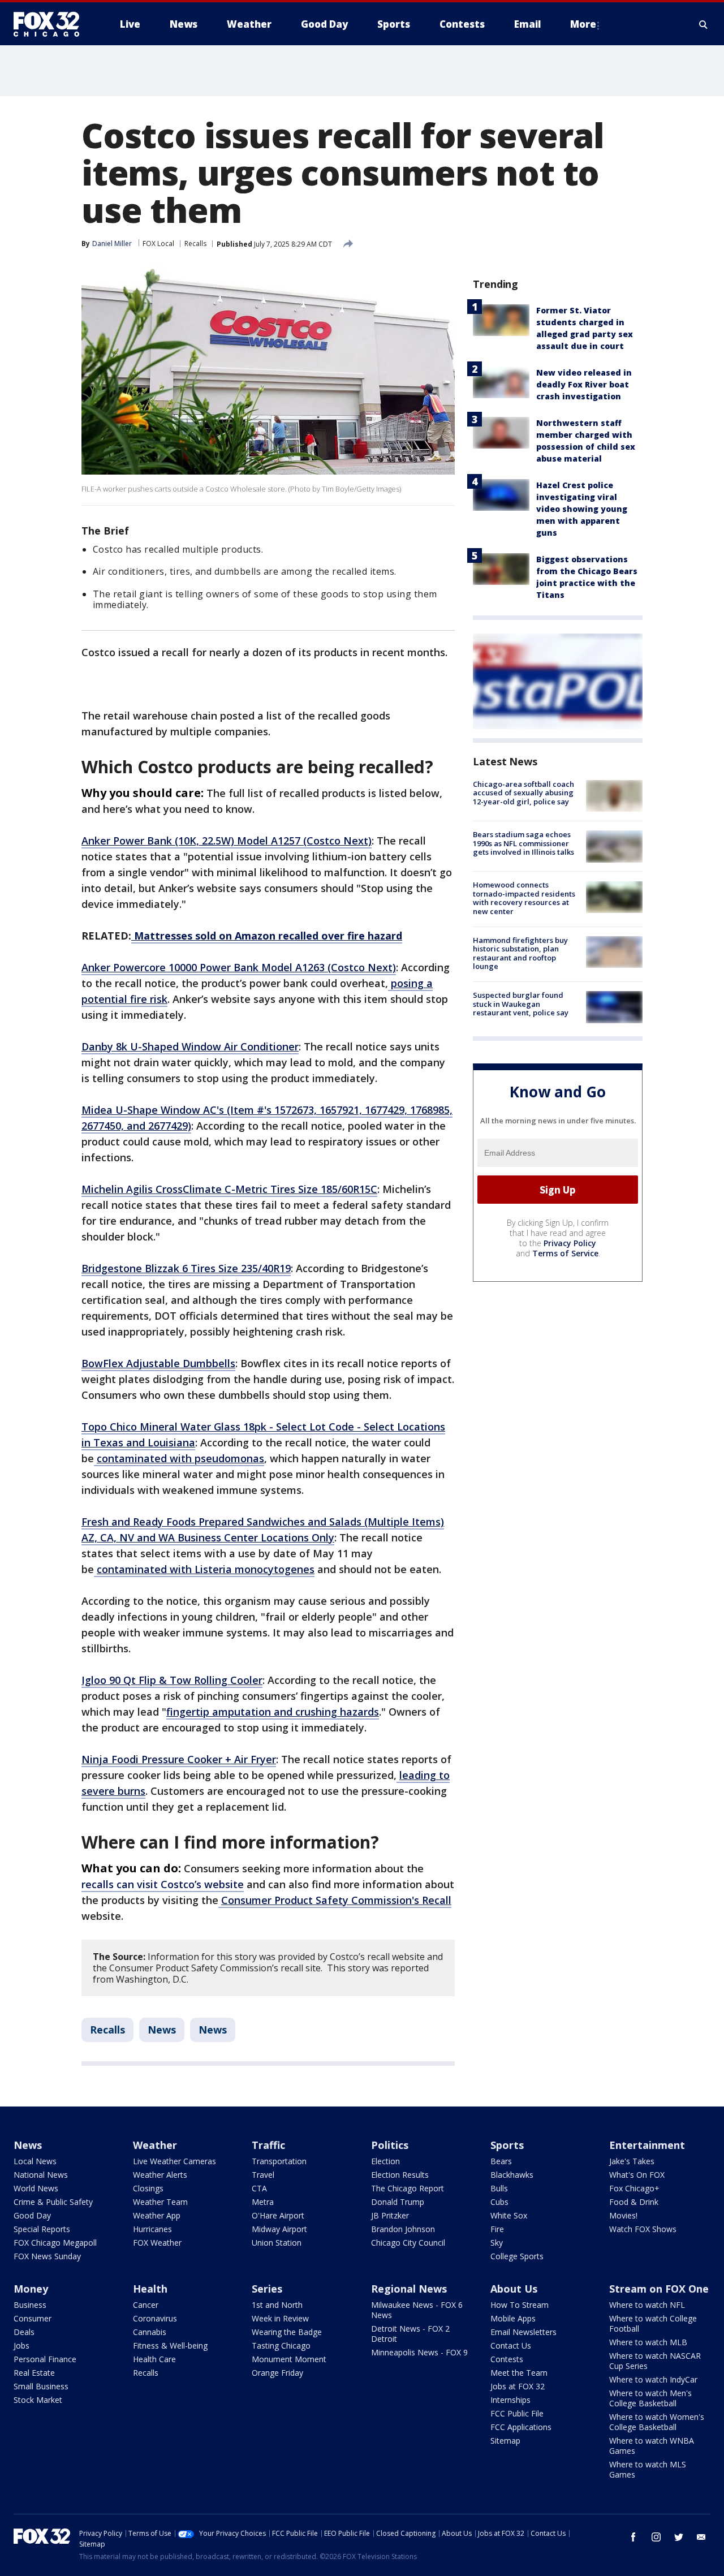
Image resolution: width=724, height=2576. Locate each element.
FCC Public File (517, 2413)
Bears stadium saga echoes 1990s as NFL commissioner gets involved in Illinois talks (523, 843)
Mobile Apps (513, 2318)
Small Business (41, 2386)
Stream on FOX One (659, 2289)
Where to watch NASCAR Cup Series (655, 2361)
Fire (497, 2229)
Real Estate (34, 2373)
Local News (35, 2161)
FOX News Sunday (47, 2256)
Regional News (409, 2289)
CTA (259, 2188)
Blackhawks (512, 2175)
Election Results (400, 2175)
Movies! (623, 2215)
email (701, 2537)
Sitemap (505, 2441)
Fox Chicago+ (634, 2188)
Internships (510, 2400)
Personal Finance (45, 2359)
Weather (155, 2145)
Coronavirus (155, 2318)
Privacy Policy (570, 1243)
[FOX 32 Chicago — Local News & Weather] (51, 24)
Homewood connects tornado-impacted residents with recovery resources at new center (524, 899)
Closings (148, 2188)
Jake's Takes (632, 2161)
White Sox (509, 2215)
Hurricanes (152, 2229)
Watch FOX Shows (643, 2229)
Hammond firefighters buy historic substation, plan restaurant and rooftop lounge (520, 953)
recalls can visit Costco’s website (163, 1884)
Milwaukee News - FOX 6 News (417, 2310)
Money (31, 2289)
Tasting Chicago (281, 2345)
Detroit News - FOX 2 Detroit (410, 2334)
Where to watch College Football (653, 2323)
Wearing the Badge (287, 2332)
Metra (263, 2202)
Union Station (277, 2243)
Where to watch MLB (648, 2342)
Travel (263, 2175)
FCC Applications (521, 2427)
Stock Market (38, 2400)
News (162, 2030)
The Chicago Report (408, 2188)
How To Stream (520, 2305)
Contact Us (511, 2345)
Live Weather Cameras (174, 2161)
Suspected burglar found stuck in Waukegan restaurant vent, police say (521, 1004)
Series (267, 2289)
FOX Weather (157, 2243)
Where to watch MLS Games (648, 2469)
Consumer (33, 2318)
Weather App (157, 2215)
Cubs (499, 2202)
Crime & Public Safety (53, 2202)
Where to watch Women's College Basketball (657, 2422)
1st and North (277, 2305)
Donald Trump (398, 2202)
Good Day (32, 2215)
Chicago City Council (408, 2243)
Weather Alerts (160, 2175)
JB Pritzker (390, 2215)
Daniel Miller (112, 244)
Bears (501, 2161)
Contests (507, 2359)
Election (385, 2161)
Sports (507, 2145)
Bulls (499, 2188)
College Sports (517, 2256)
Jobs (21, 2345)
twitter (679, 2537)
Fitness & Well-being (170, 2345)
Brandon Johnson (403, 2229)
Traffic (268, 2145)
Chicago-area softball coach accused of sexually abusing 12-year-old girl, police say (523, 793)
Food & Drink (634, 2202)
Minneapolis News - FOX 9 (419, 2352)
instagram (656, 2537)
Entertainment (647, 2145)
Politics (390, 2145)
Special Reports (42, 2229)
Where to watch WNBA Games (652, 2446)
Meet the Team (519, 2373)
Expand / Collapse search (704, 24)
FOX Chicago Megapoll (55, 2243)
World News (36, 2188)
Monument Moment (289, 2359)
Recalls (195, 244)
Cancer (146, 2305)
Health (150, 2289)
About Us (514, 2289)
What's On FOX (637, 2175)
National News (41, 2175)
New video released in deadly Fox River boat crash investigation (584, 384)
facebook (633, 2537)
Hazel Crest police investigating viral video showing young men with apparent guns (582, 509)
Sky (497, 2243)
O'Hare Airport (278, 2215)
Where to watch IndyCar (653, 2379)
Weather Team (160, 2202)
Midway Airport (279, 2229)
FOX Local (158, 244)
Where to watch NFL (647, 2305)
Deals (24, 2332)
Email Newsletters (523, 2332)
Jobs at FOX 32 (518, 2386)
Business (30, 2305)
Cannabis (150, 2332)
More (583, 24)
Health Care (154, 2359)
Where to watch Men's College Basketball (650, 2398)
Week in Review (280, 2318)
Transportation (279, 2161)
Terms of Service (565, 1253)
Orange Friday (277, 2373)
